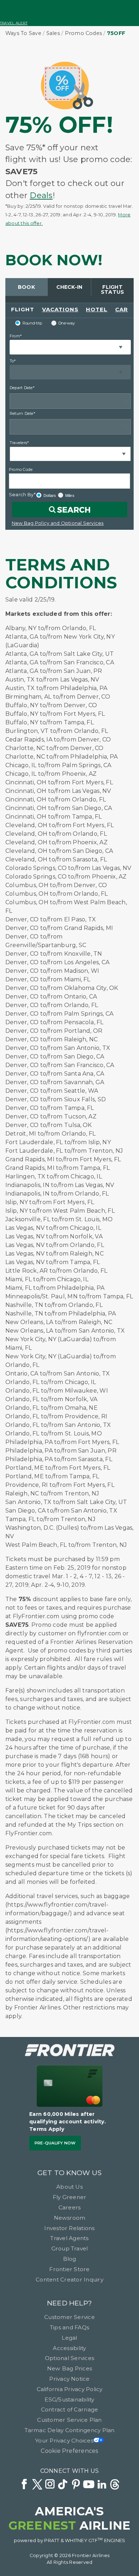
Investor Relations (69, 2228)
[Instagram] (50, 2485)
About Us (69, 2187)
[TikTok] (63, 2485)
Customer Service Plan (69, 2420)
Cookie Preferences (69, 2451)
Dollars (50, 495)
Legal (69, 2338)
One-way (67, 323)
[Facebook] (24, 2485)
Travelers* (19, 443)
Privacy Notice (69, 2379)
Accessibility (69, 2348)
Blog (70, 2259)
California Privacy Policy (70, 2389)
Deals (41, 195)
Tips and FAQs (69, 2327)
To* (13, 361)
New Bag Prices (69, 2368)
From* (16, 336)
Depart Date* (22, 388)
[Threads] (115, 2485)
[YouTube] (89, 2485)
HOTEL (97, 309)
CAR (122, 309)
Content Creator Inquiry (69, 2280)
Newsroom (70, 2218)
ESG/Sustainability (69, 2399)
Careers (70, 2207)
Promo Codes (84, 33)
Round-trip (32, 323)
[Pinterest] (76, 2485)
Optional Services (69, 2358)
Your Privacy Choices (64, 2441)
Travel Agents (69, 2238)
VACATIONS (60, 309)
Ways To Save (23, 33)
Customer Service (69, 2317)
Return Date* (22, 413)
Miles (70, 495)
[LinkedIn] (102, 2485)
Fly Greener (70, 2197)
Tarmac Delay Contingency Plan (70, 2430)
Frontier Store (69, 2269)
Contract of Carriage (70, 2409)
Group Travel (70, 2248)
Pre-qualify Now (55, 2143)
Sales (53, 33)
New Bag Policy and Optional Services (58, 523)
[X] (37, 2485)
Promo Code (21, 469)
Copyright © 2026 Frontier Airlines (69, 2555)
